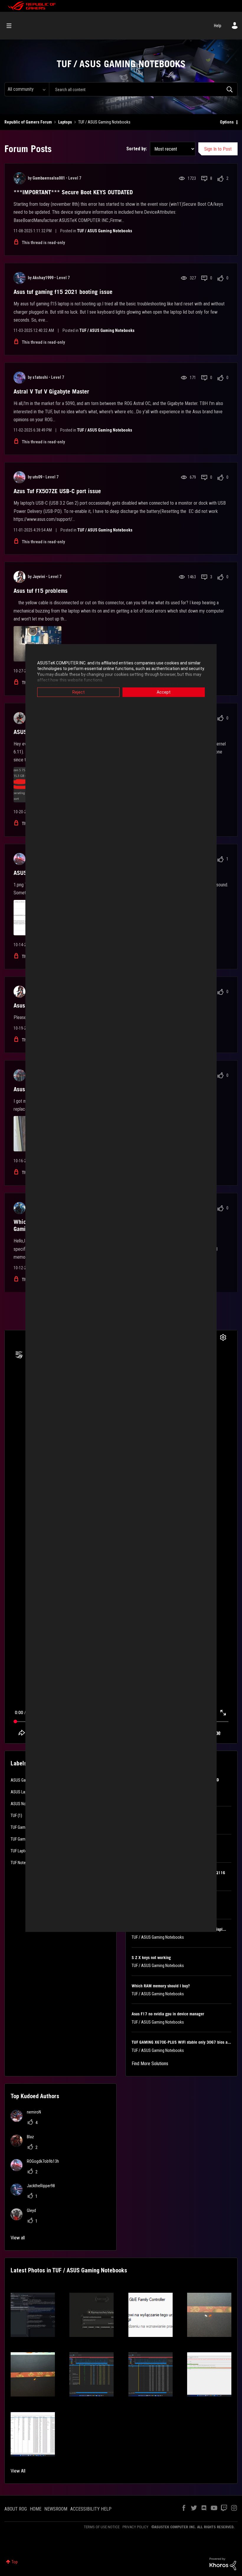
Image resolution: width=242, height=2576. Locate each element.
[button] (33, 2315)
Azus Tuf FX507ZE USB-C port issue (57, 491)
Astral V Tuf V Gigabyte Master (51, 391)
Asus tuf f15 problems (41, 591)
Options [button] (227, 122)
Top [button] (15, 2562)
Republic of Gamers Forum (28, 122)
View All (18, 2471)
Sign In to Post (218, 149)
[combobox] (143, 89)
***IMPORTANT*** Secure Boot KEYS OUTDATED (73, 192)
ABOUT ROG (16, 2509)
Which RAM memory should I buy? (161, 1986)
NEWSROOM (56, 2509)
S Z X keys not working (151, 1958)
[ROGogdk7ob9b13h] (37, 2169)
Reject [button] (79, 692)
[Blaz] (24, 2145)
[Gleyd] (26, 2219)
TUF (14, 1815)
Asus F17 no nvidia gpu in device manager (168, 2014)
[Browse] (12, 26)
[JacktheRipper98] (35, 2194)
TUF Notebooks (23, 1863)
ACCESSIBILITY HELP (91, 2509)
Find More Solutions (150, 2064)
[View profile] (19, 178)
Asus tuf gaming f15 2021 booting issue (63, 292)
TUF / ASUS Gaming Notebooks (105, 231)
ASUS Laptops (23, 1792)
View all (18, 2238)
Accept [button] (164, 692)
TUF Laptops (21, 1851)
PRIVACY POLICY (135, 2527)
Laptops (65, 122)
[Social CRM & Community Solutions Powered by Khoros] (223, 2564)
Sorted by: (137, 149)
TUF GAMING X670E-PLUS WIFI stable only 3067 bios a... (181, 2042)
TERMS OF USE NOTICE (102, 2527)
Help (218, 26)
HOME (36, 2509)
